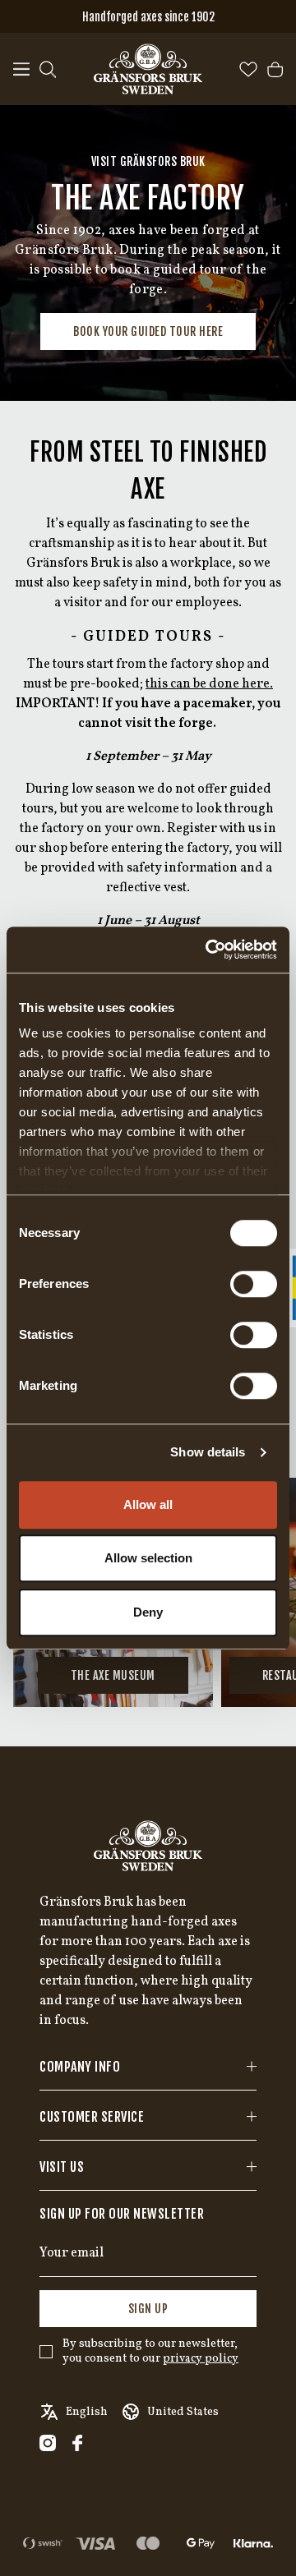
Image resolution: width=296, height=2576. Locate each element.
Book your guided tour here (148, 331)
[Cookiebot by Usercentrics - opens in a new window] (209, 950)
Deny (148, 1612)
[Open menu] (21, 69)
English (87, 2412)
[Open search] (48, 69)
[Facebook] (77, 2443)
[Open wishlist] (248, 69)
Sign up (148, 2309)
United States (183, 2412)
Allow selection (148, 1558)
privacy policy (201, 2359)
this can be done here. (209, 684)
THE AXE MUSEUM (113, 1675)
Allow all (148, 1504)
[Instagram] (48, 2443)
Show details (208, 1452)
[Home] (148, 69)
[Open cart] (275, 69)
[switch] (254, 1284)
